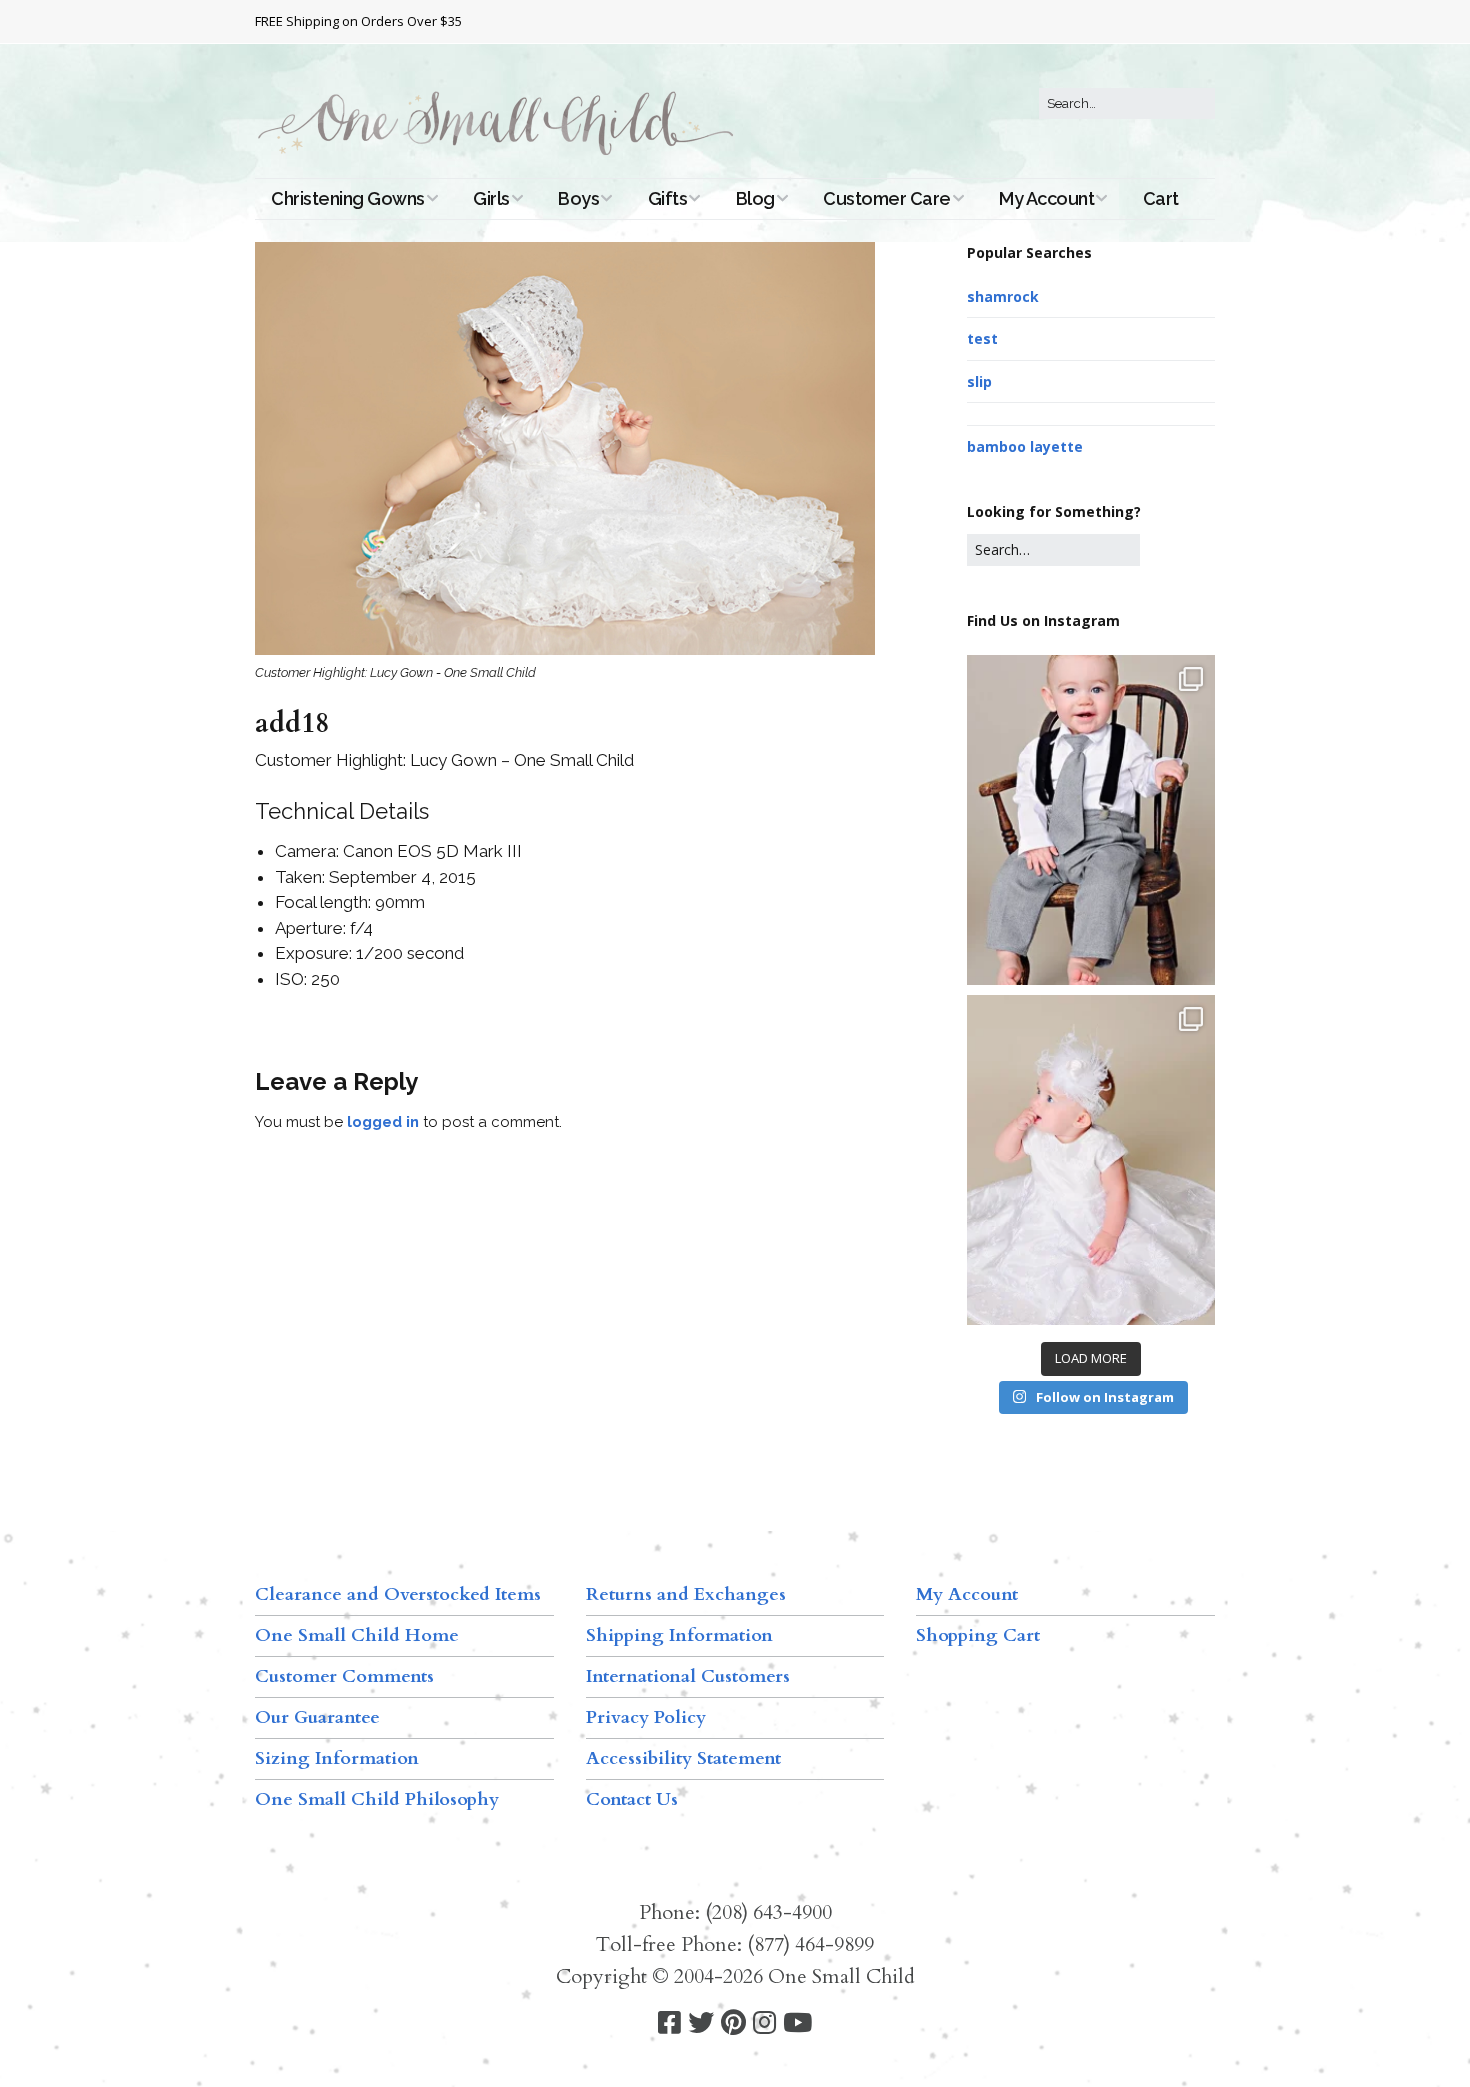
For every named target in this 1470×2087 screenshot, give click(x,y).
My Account (1046, 198)
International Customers (688, 1676)
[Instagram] (764, 2023)
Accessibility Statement (683, 1758)
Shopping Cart (978, 1635)
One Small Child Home (357, 1635)
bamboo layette (1025, 446)
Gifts (668, 198)
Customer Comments (344, 1676)
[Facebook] (669, 2023)
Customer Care (887, 198)
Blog (755, 198)
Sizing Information (337, 1758)
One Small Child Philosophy (377, 1799)
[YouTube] (797, 2023)
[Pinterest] (733, 2023)
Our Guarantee (317, 1717)
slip (979, 381)
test (982, 338)
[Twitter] (701, 2023)
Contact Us (632, 1799)
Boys (578, 198)
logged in (383, 1122)
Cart (1161, 198)
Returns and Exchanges (686, 1594)
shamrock (1003, 296)
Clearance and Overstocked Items (398, 1594)
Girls (491, 198)
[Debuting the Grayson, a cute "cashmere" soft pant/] (1091, 820)
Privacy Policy (646, 1717)
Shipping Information (679, 1635)
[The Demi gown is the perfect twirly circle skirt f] (1091, 1160)
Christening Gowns (348, 198)
